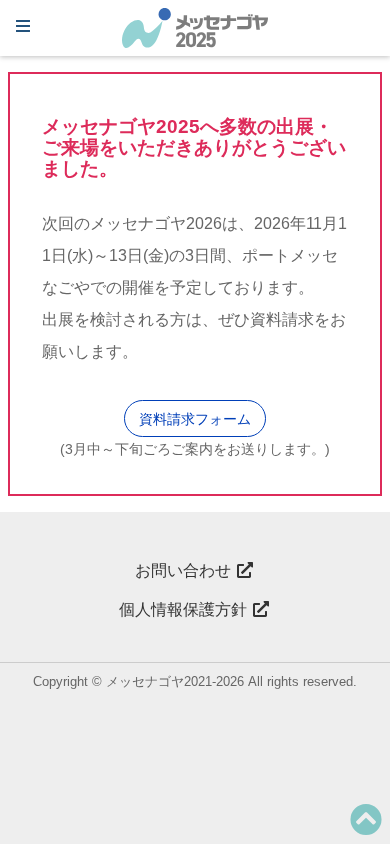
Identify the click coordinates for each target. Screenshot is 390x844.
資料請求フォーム (195, 419)
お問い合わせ (185, 570)
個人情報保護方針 (185, 609)
